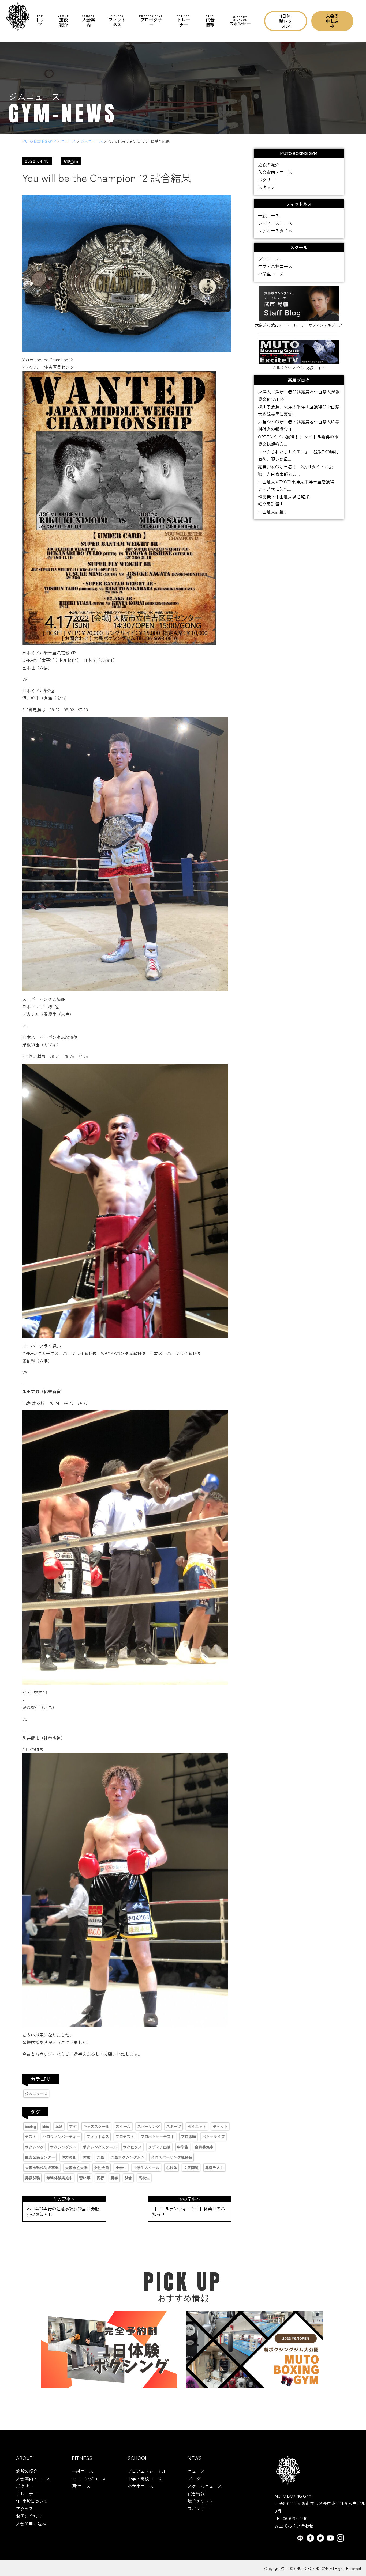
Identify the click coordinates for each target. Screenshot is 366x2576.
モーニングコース (89, 2479)
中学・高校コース (275, 266)
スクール (123, 2126)
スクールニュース (205, 2486)
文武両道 (191, 2168)
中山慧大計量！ (273, 511)
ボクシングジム (63, 2147)
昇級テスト (214, 2168)
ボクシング (34, 2147)
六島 (100, 2157)
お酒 (59, 2126)
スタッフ (267, 187)
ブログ (194, 2479)
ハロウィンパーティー (61, 2137)
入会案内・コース (275, 172)
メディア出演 (159, 2147)
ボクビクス (132, 2147)
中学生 (183, 2147)
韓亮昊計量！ (271, 504)
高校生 (144, 2178)
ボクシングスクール (100, 2147)
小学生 (121, 2168)
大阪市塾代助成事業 (42, 2168)
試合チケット (200, 2501)
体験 (87, 2157)
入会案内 (89, 21)
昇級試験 (32, 2178)
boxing (30, 2126)
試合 (128, 2178)
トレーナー (183, 21)
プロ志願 (188, 2137)
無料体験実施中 (59, 2178)
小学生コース (271, 274)
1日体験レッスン (286, 21)
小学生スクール (146, 2168)
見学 (114, 2178)
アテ (73, 2126)
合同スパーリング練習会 (171, 2157)
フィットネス (117, 21)
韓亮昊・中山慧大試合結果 (284, 496)
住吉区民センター (40, 2157)
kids (46, 2126)
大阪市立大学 (76, 2168)
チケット (220, 2126)
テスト (31, 2137)
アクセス (25, 2509)
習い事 (85, 2178)
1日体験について (32, 2501)
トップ (40, 21)
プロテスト (125, 2137)
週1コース (81, 2486)
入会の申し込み (332, 21)
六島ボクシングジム (128, 2157)
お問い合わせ (29, 2516)
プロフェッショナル (147, 2471)
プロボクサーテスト (158, 2137)
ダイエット (197, 2126)
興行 (100, 2178)
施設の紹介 (269, 165)
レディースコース (275, 223)
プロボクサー (151, 21)
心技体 (171, 2168)
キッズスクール (96, 2126)
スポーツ (174, 2126)
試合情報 (210, 21)
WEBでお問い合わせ (294, 2526)
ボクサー (267, 180)
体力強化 (69, 2157)
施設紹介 (64, 21)
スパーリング (148, 2126)
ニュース (196, 2471)
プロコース (269, 259)
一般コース (269, 215)
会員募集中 (204, 2147)
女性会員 (102, 2168)
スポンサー (240, 21)
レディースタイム (275, 230)
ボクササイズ (214, 2137)
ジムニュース (36, 2094)
